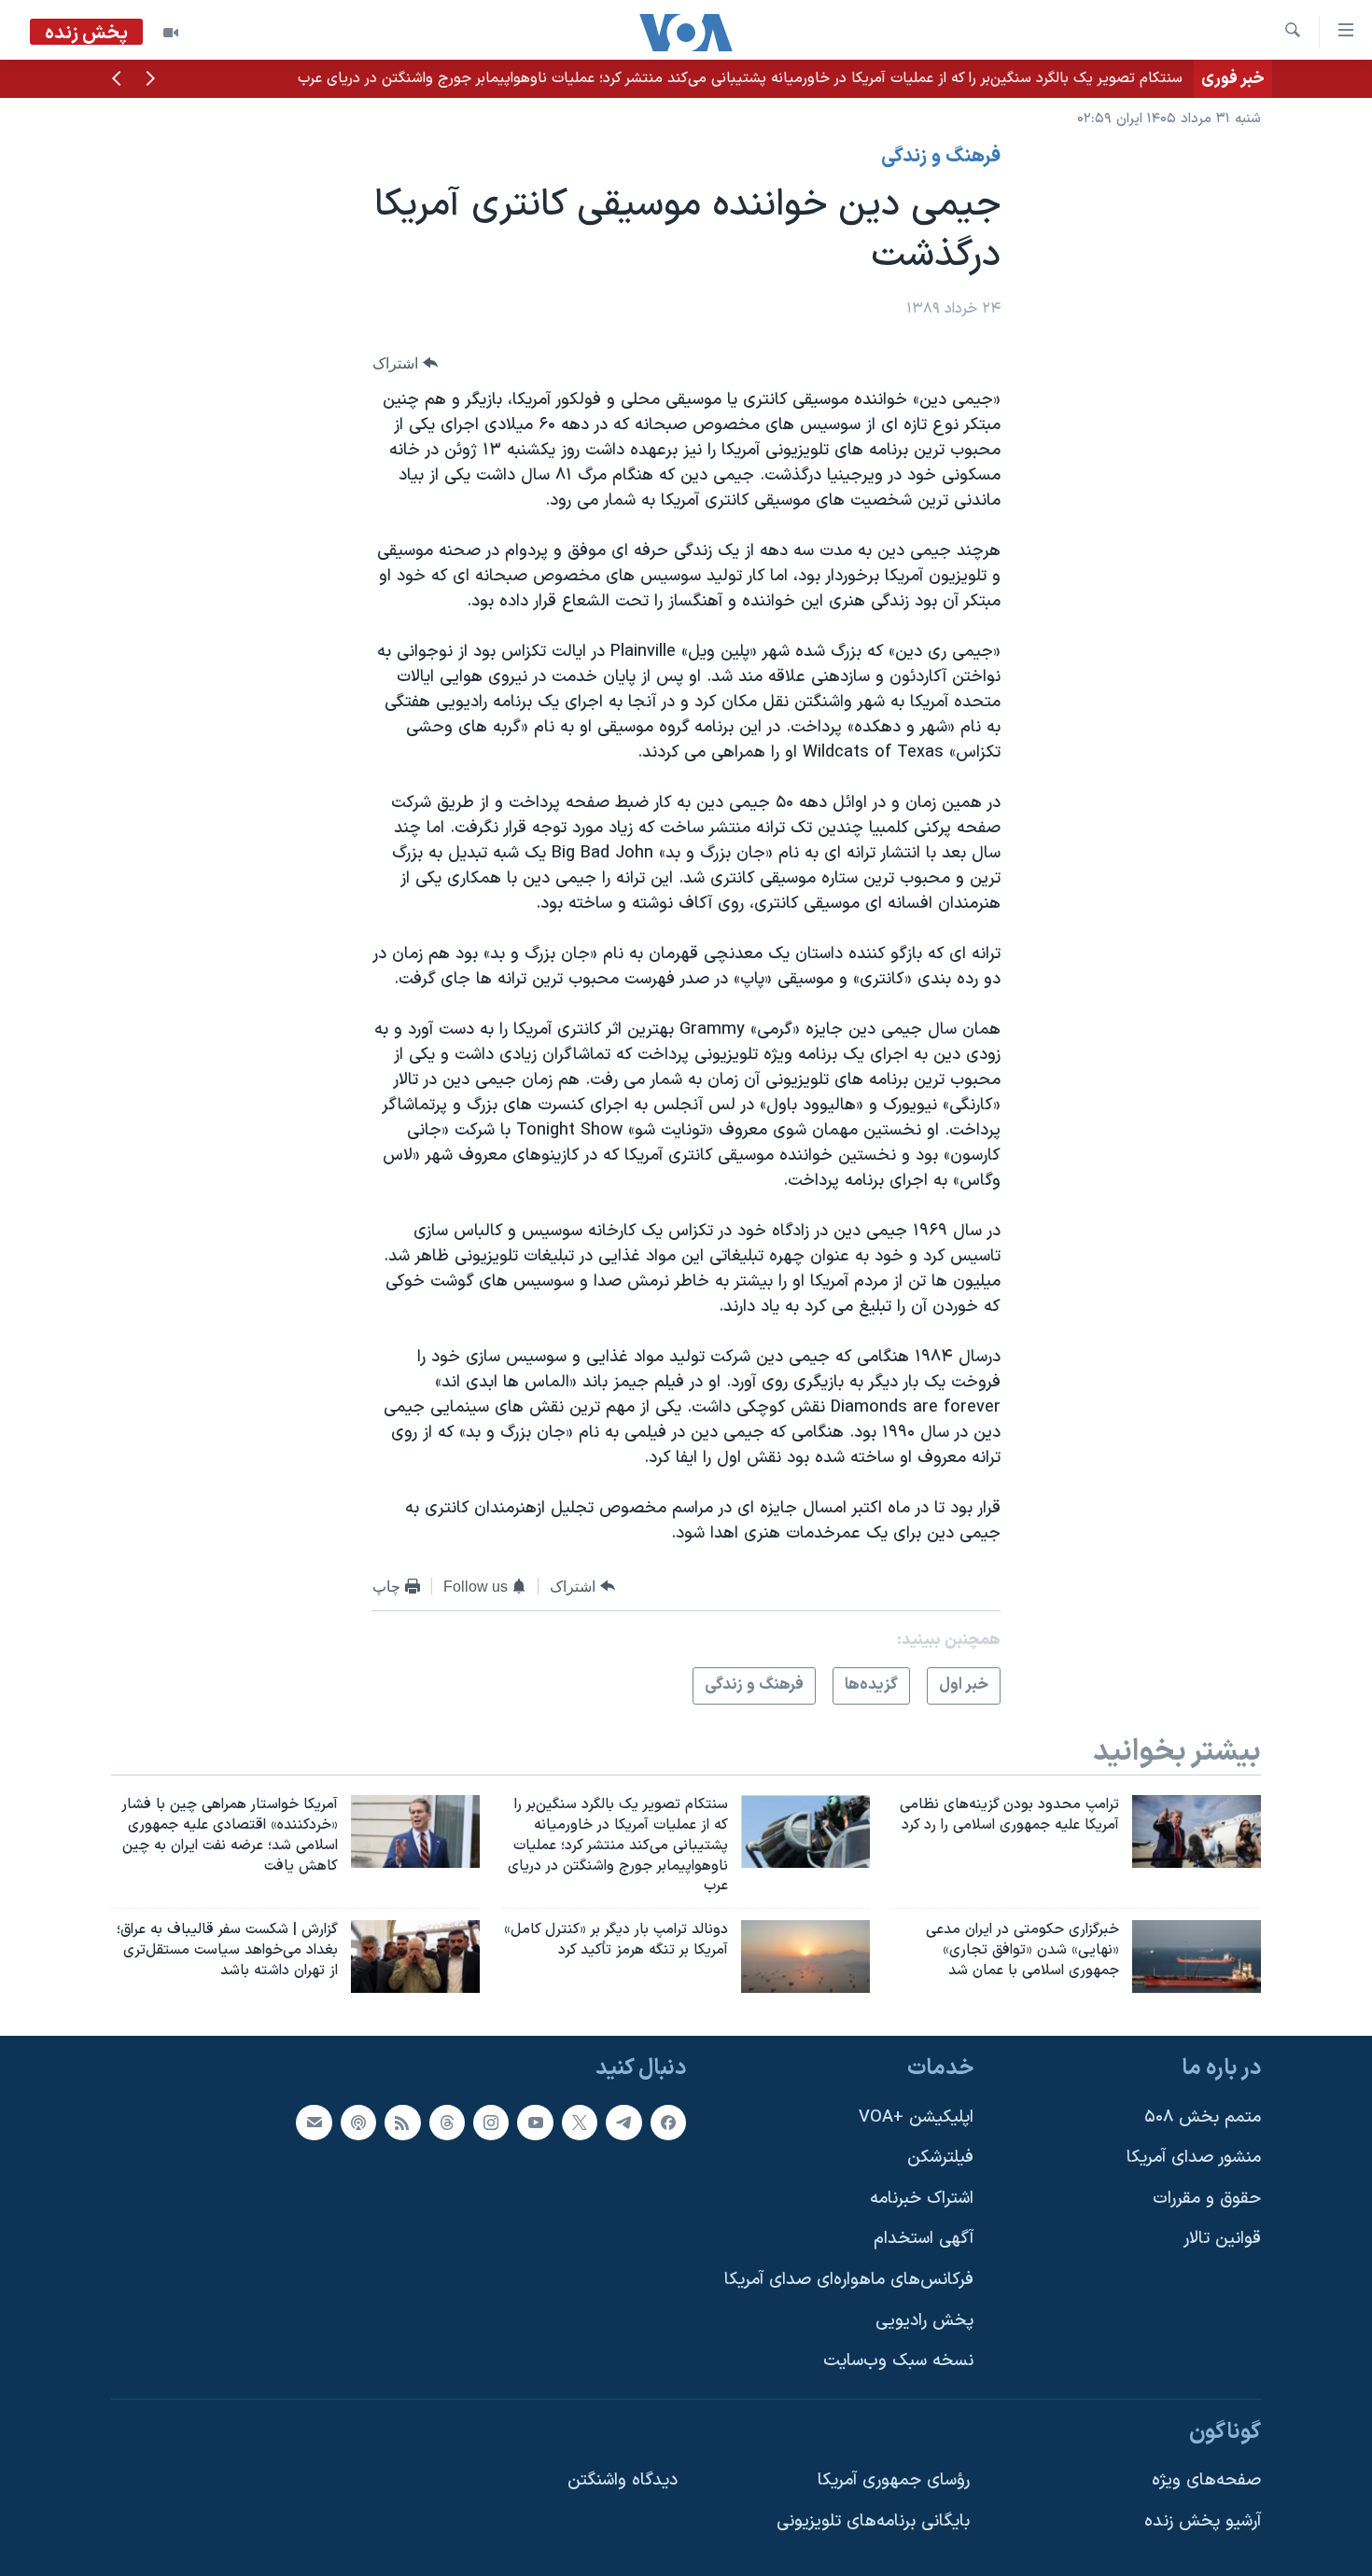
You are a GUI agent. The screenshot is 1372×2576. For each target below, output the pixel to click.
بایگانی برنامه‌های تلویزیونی (873, 2521)
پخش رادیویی (924, 2321)
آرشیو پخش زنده (1203, 2521)
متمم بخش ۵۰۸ (1203, 2116)
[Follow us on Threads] (447, 2122)
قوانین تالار (1222, 2239)
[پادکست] (358, 2122)
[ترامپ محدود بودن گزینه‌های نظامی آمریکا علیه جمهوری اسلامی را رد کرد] (1197, 1831)
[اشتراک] (314, 2122)
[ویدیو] (171, 33)
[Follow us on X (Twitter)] (580, 2122)
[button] (150, 80)
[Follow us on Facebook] (668, 2122)
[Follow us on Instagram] (491, 2122)
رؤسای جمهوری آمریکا (894, 2480)
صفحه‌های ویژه (1206, 2480)
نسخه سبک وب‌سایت (898, 2361)
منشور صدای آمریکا (1194, 2158)
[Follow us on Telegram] (623, 2122)
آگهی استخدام (924, 2239)
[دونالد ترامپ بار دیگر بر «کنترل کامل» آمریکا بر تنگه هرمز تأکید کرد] (805, 1956)
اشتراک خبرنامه (922, 2199)
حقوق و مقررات (1207, 2199)
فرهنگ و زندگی (941, 157)
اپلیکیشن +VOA (916, 2116)
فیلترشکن (940, 2158)
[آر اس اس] (402, 2122)
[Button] (405, 363)
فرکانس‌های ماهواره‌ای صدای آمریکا (849, 2280)
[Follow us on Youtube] (535, 2122)
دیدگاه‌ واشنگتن (623, 2480)
